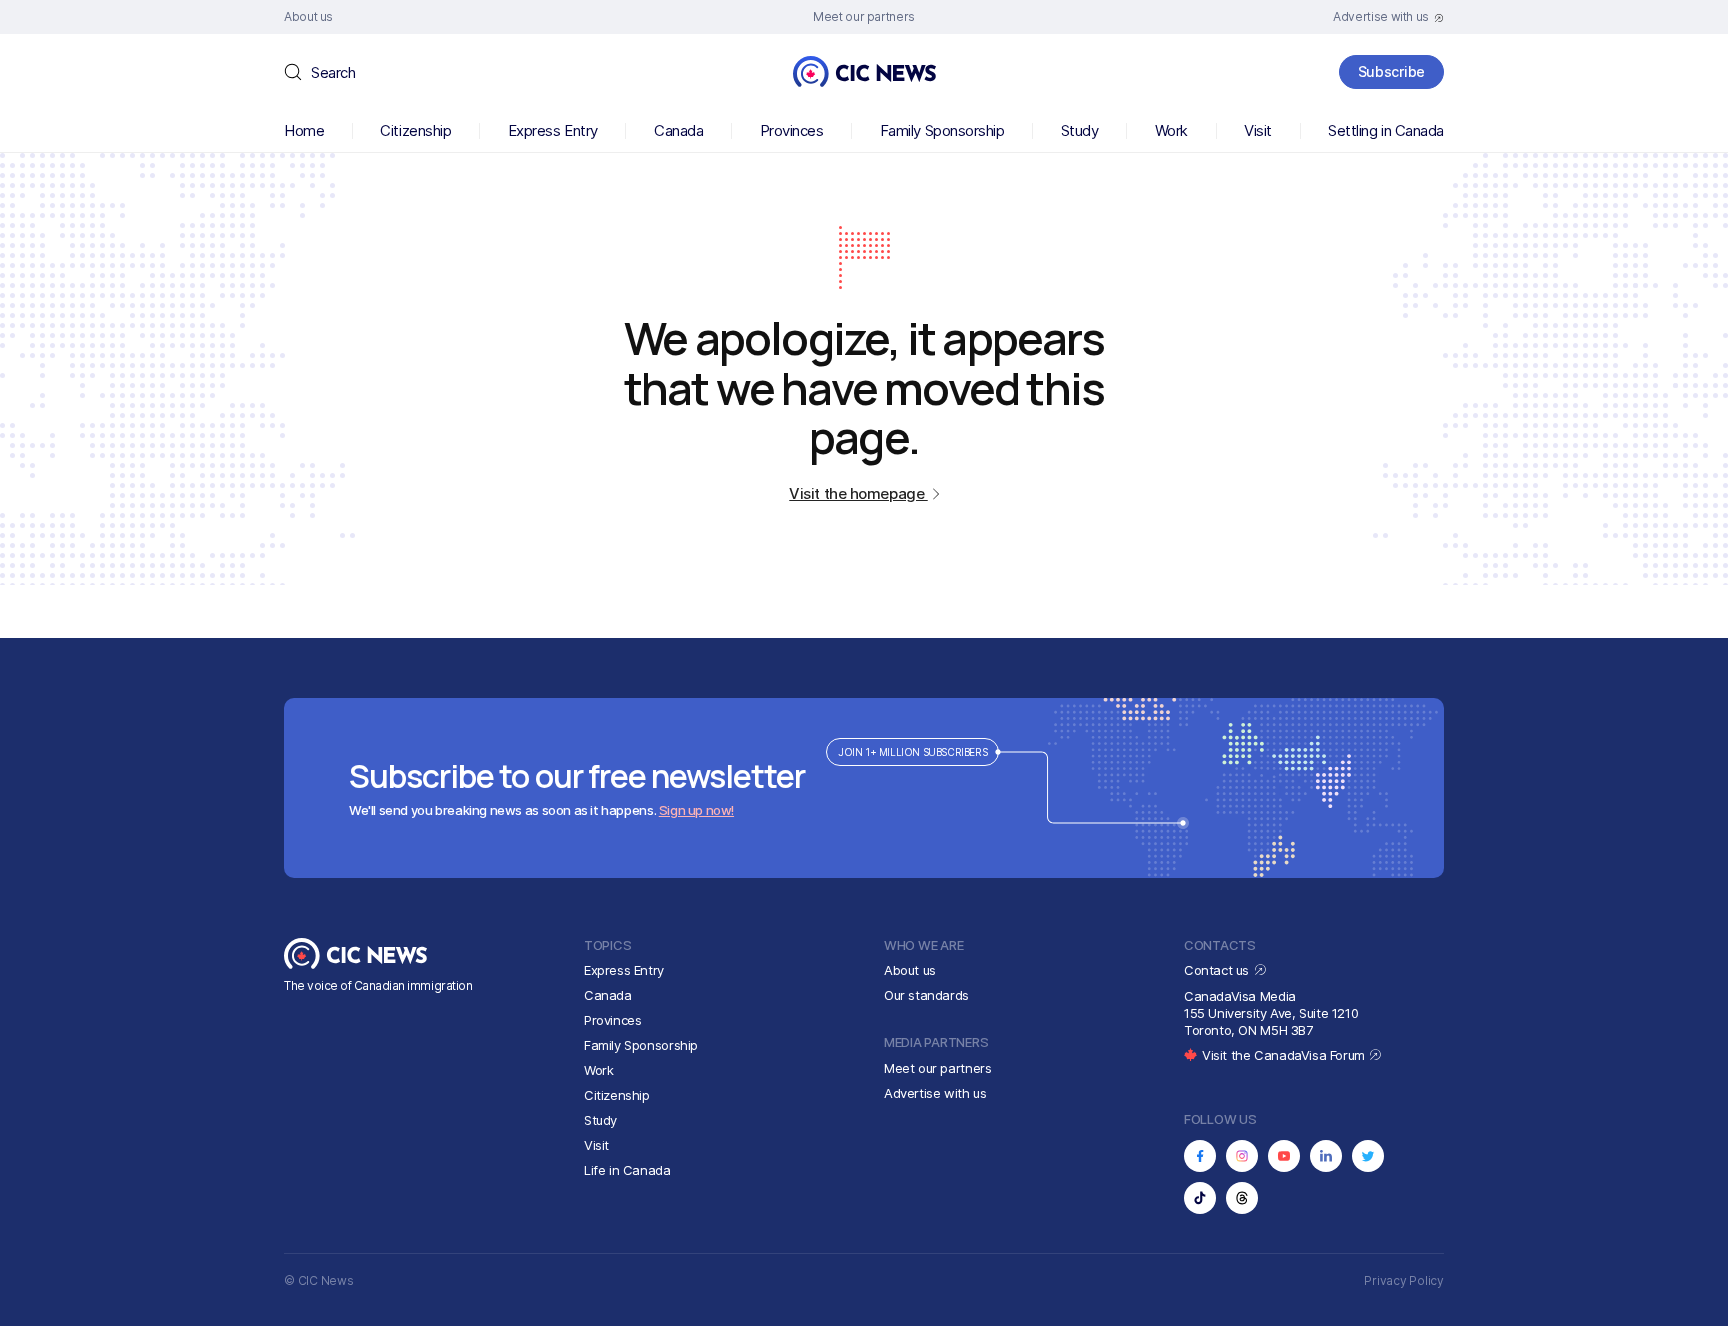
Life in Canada (627, 1170)
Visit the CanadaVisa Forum (1285, 1055)
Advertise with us (935, 1093)
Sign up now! (696, 810)
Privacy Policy (1404, 1280)
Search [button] (333, 72)
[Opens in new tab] (1200, 1156)
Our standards (926, 995)
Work (1171, 130)
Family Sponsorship (942, 130)
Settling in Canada (1386, 130)
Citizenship (415, 130)
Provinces (792, 130)
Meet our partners (937, 1068)
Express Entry (553, 130)
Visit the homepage (858, 493)
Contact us (1218, 970)
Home (304, 130)
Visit (1258, 130)
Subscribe (1391, 71)
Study (1080, 130)
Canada (678, 130)
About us (910, 970)
